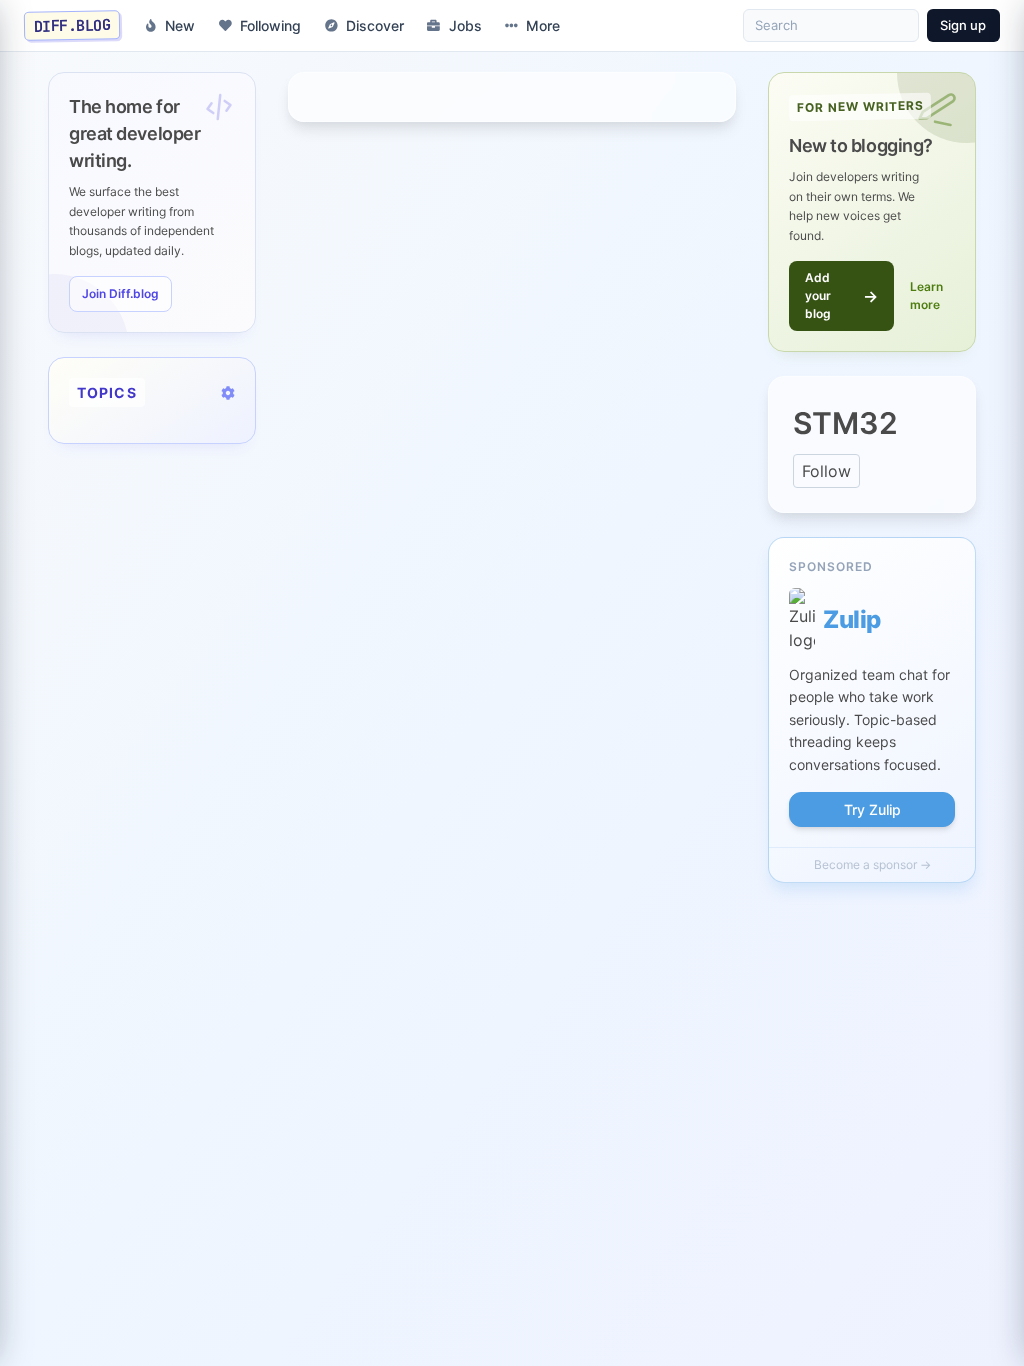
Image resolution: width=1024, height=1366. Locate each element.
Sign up (963, 25)
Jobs (465, 25)
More (543, 25)
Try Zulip (872, 809)
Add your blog (841, 295)
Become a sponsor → (872, 864)
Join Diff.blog (120, 293)
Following (270, 25)
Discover (375, 25)
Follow (826, 471)
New (180, 25)
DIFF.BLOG (72, 25)
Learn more (926, 295)
